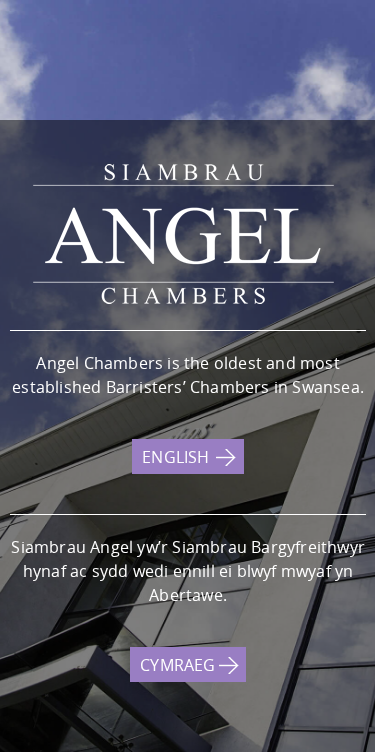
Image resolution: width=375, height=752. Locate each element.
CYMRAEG (177, 665)
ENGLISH (175, 457)
